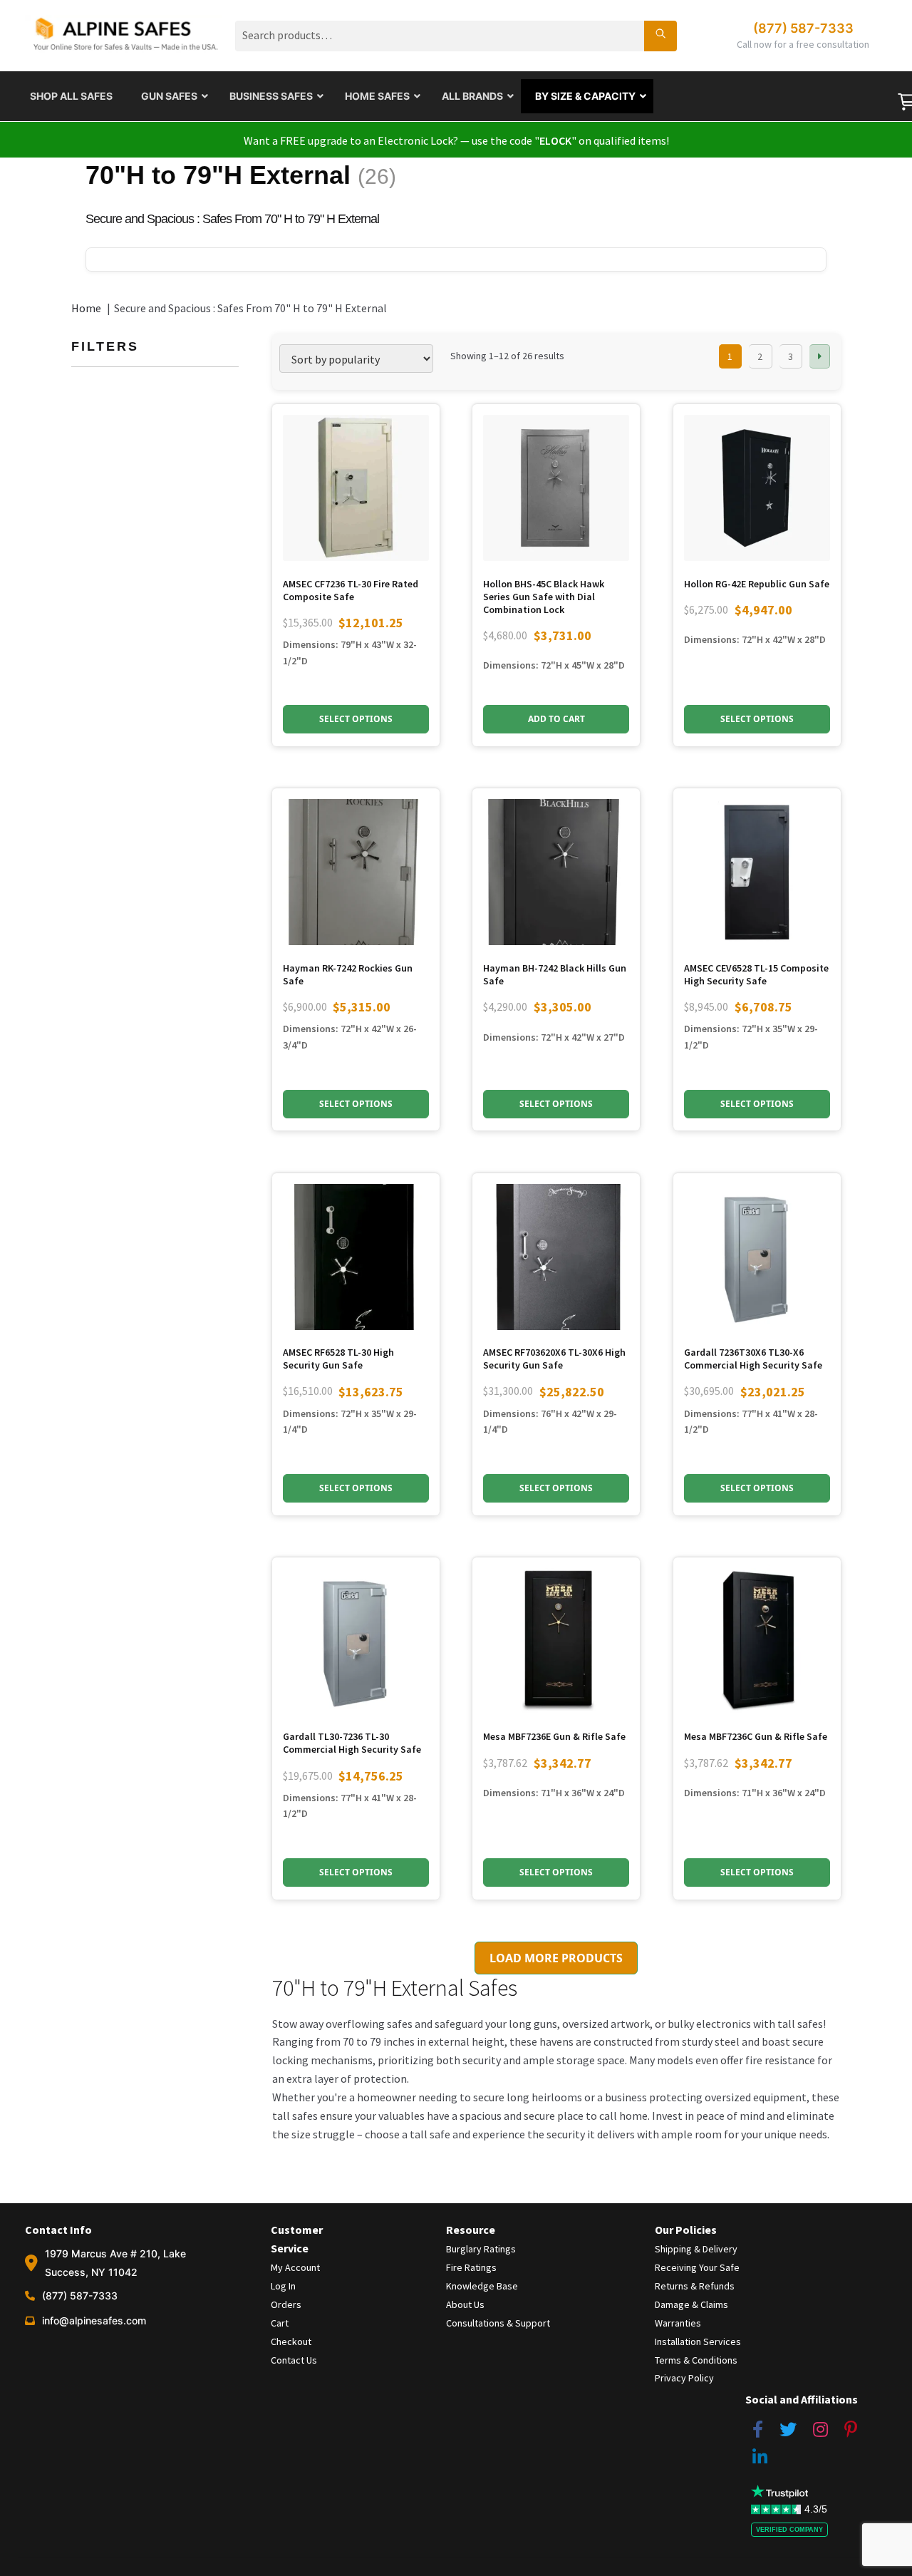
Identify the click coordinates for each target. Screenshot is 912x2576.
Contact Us (294, 2360)
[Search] (660, 36)
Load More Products (556, 1958)
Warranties (678, 2323)
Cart (280, 2323)
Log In (283, 2286)
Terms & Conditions (696, 2360)
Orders (286, 2304)
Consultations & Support (498, 2323)
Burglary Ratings (481, 2249)
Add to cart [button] (556, 719)
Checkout (291, 2341)
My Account (295, 2267)
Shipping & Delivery (696, 2249)
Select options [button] (356, 719)
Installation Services (698, 2341)
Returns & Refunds (695, 2286)
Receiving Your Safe (697, 2267)
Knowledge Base (482, 2286)
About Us (465, 2304)
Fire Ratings (471, 2267)
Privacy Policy (684, 2378)
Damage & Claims (691, 2304)
